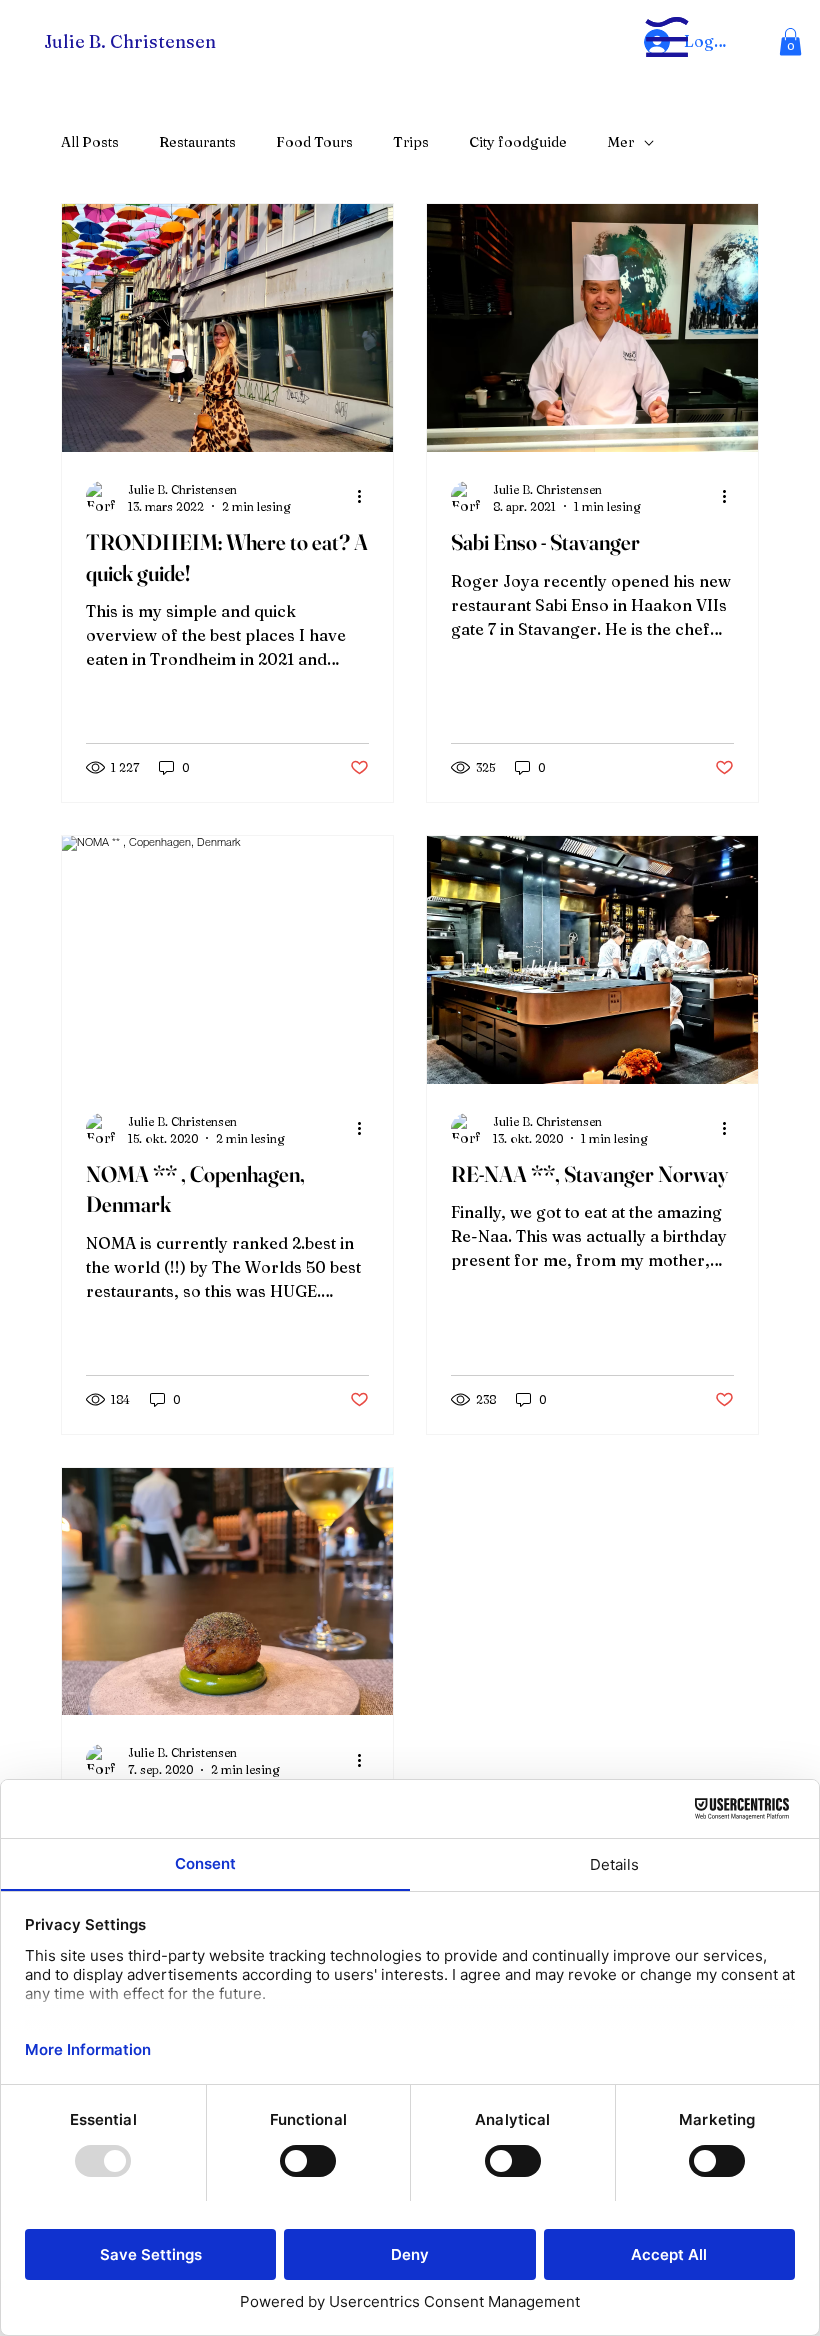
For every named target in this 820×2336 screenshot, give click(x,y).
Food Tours (314, 142)
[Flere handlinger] (366, 497)
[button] (790, 41)
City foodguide (518, 142)
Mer (620, 142)
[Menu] (667, 36)
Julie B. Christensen (130, 41)
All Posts (90, 142)
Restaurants (197, 142)
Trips (411, 142)
